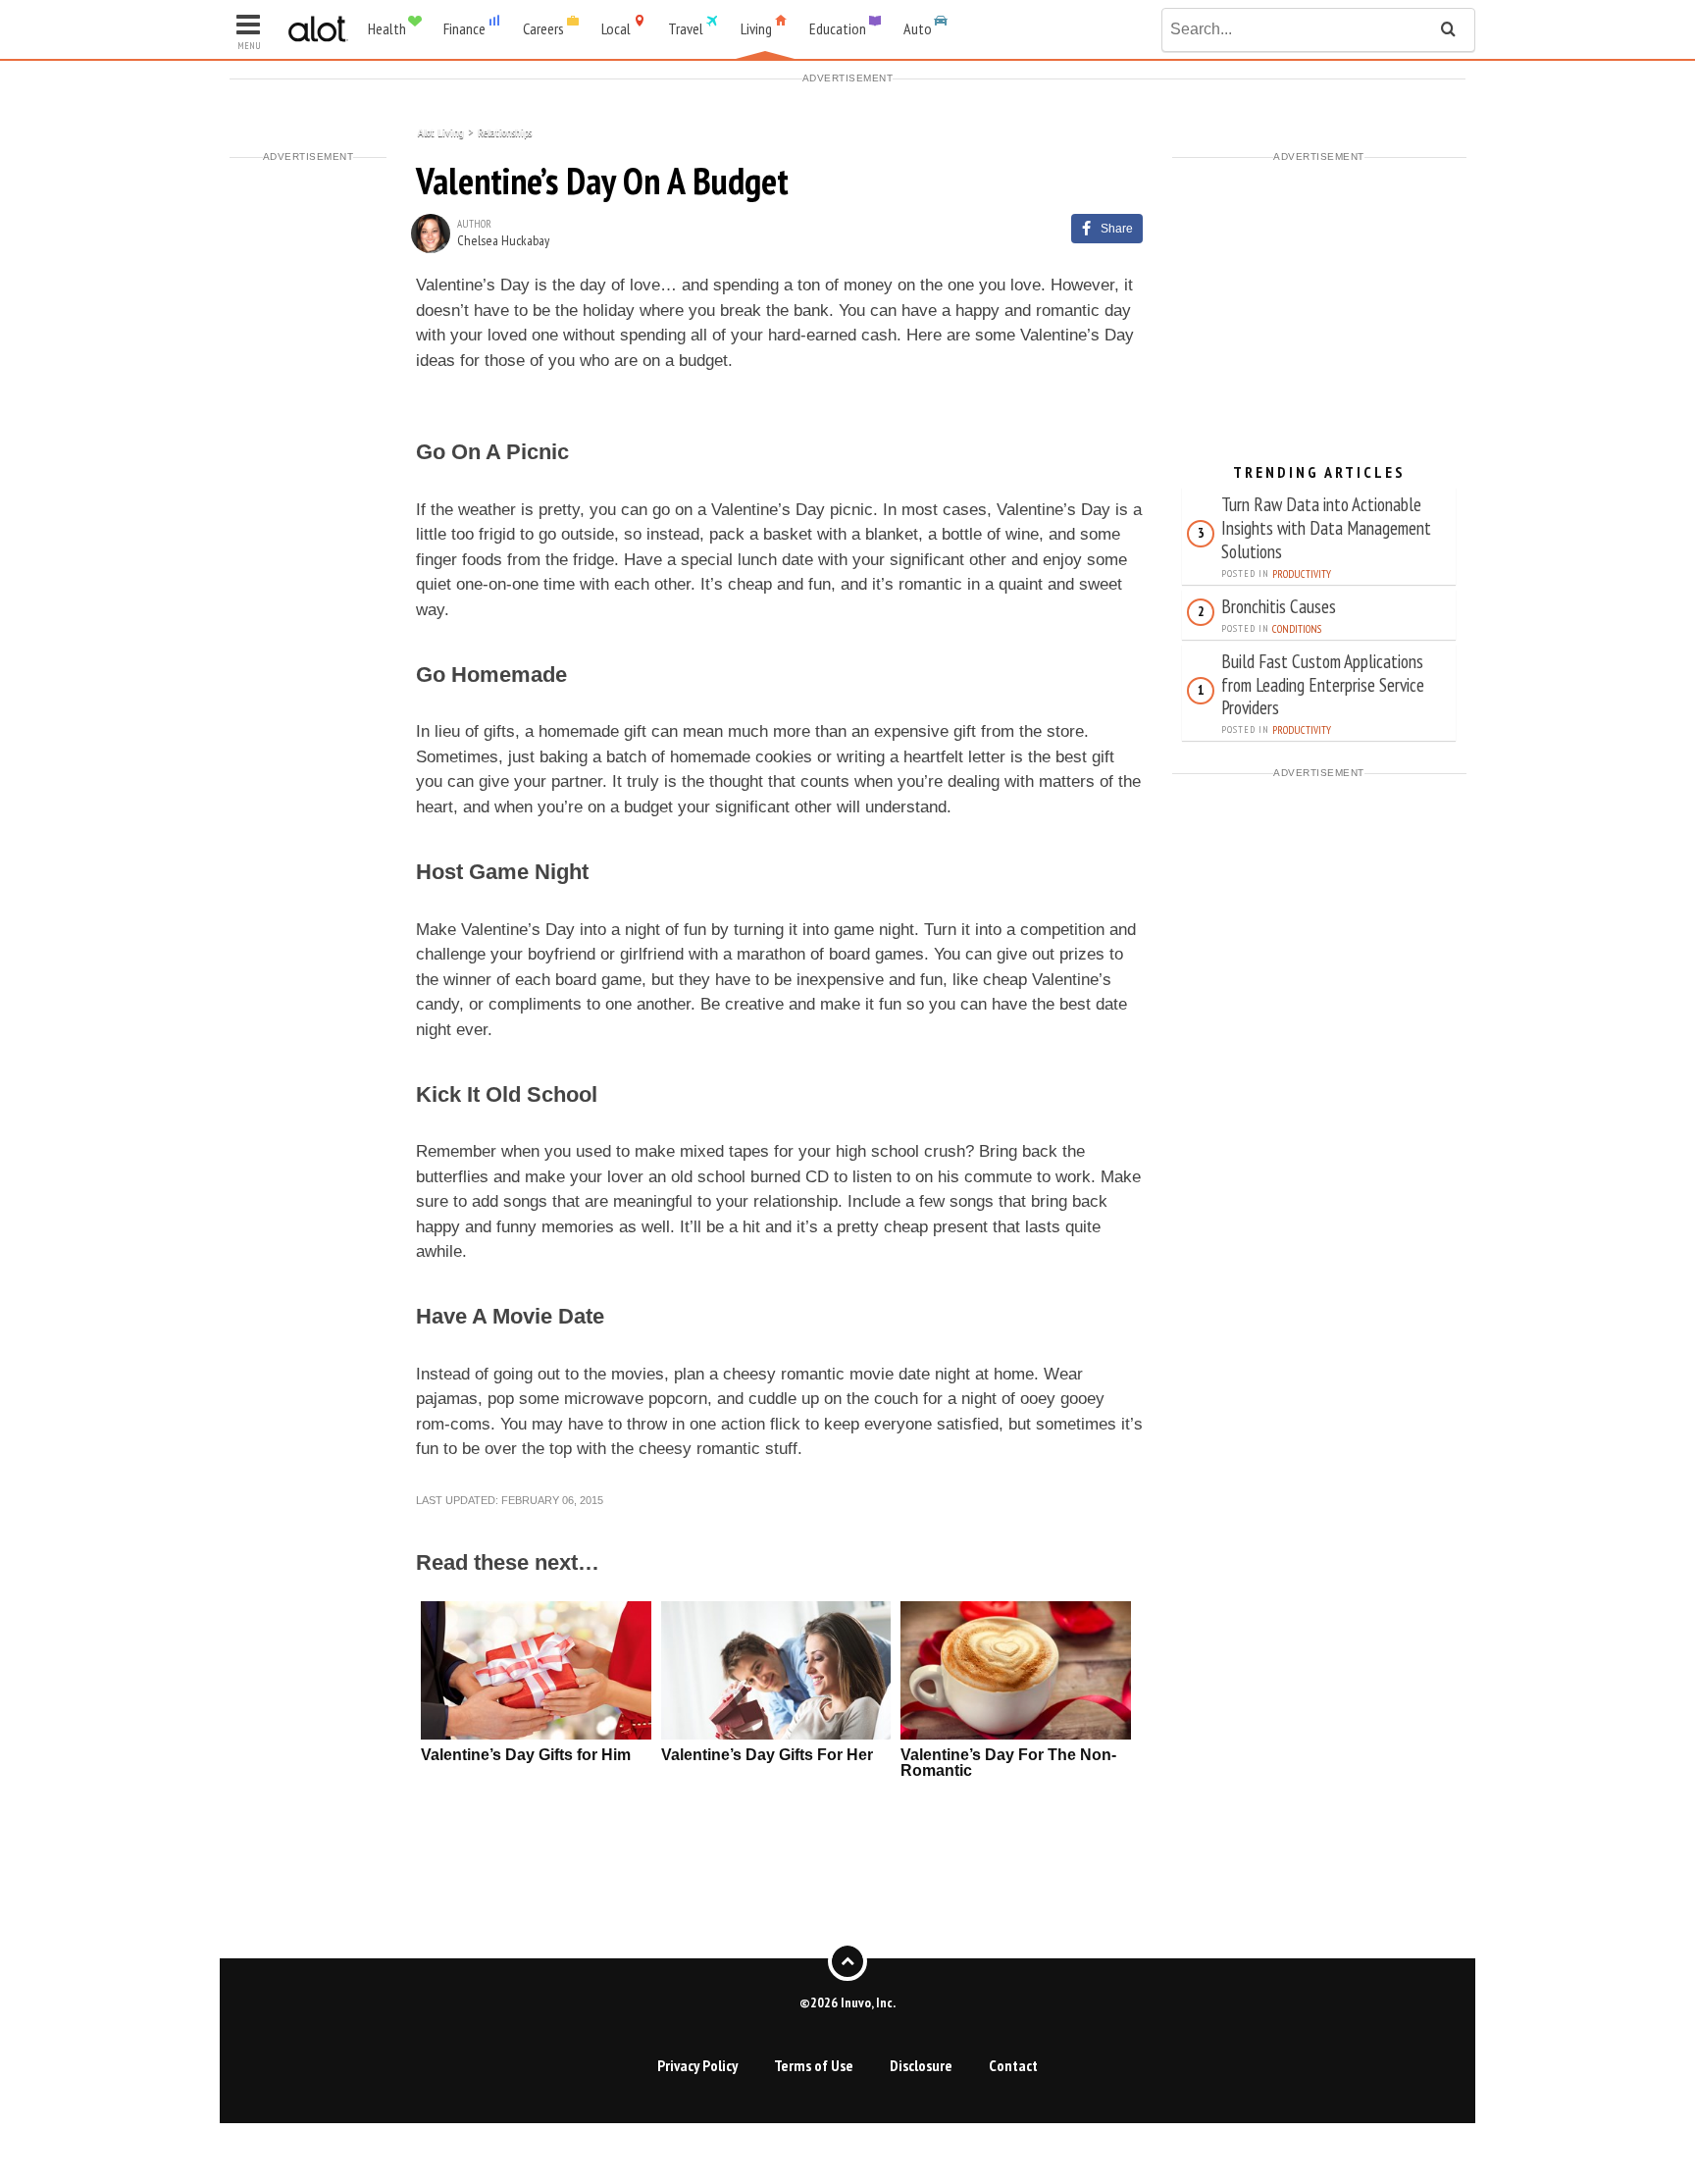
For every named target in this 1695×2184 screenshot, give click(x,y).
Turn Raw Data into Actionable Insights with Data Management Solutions (1326, 527)
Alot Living (441, 131)
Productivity (1302, 574)
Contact (1013, 2065)
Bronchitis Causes (1279, 606)
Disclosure (921, 2065)
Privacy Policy (697, 2065)
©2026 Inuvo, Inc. (847, 2002)
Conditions (1297, 629)
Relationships (505, 131)
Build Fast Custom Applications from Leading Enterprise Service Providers (1323, 684)
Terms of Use (814, 2065)
